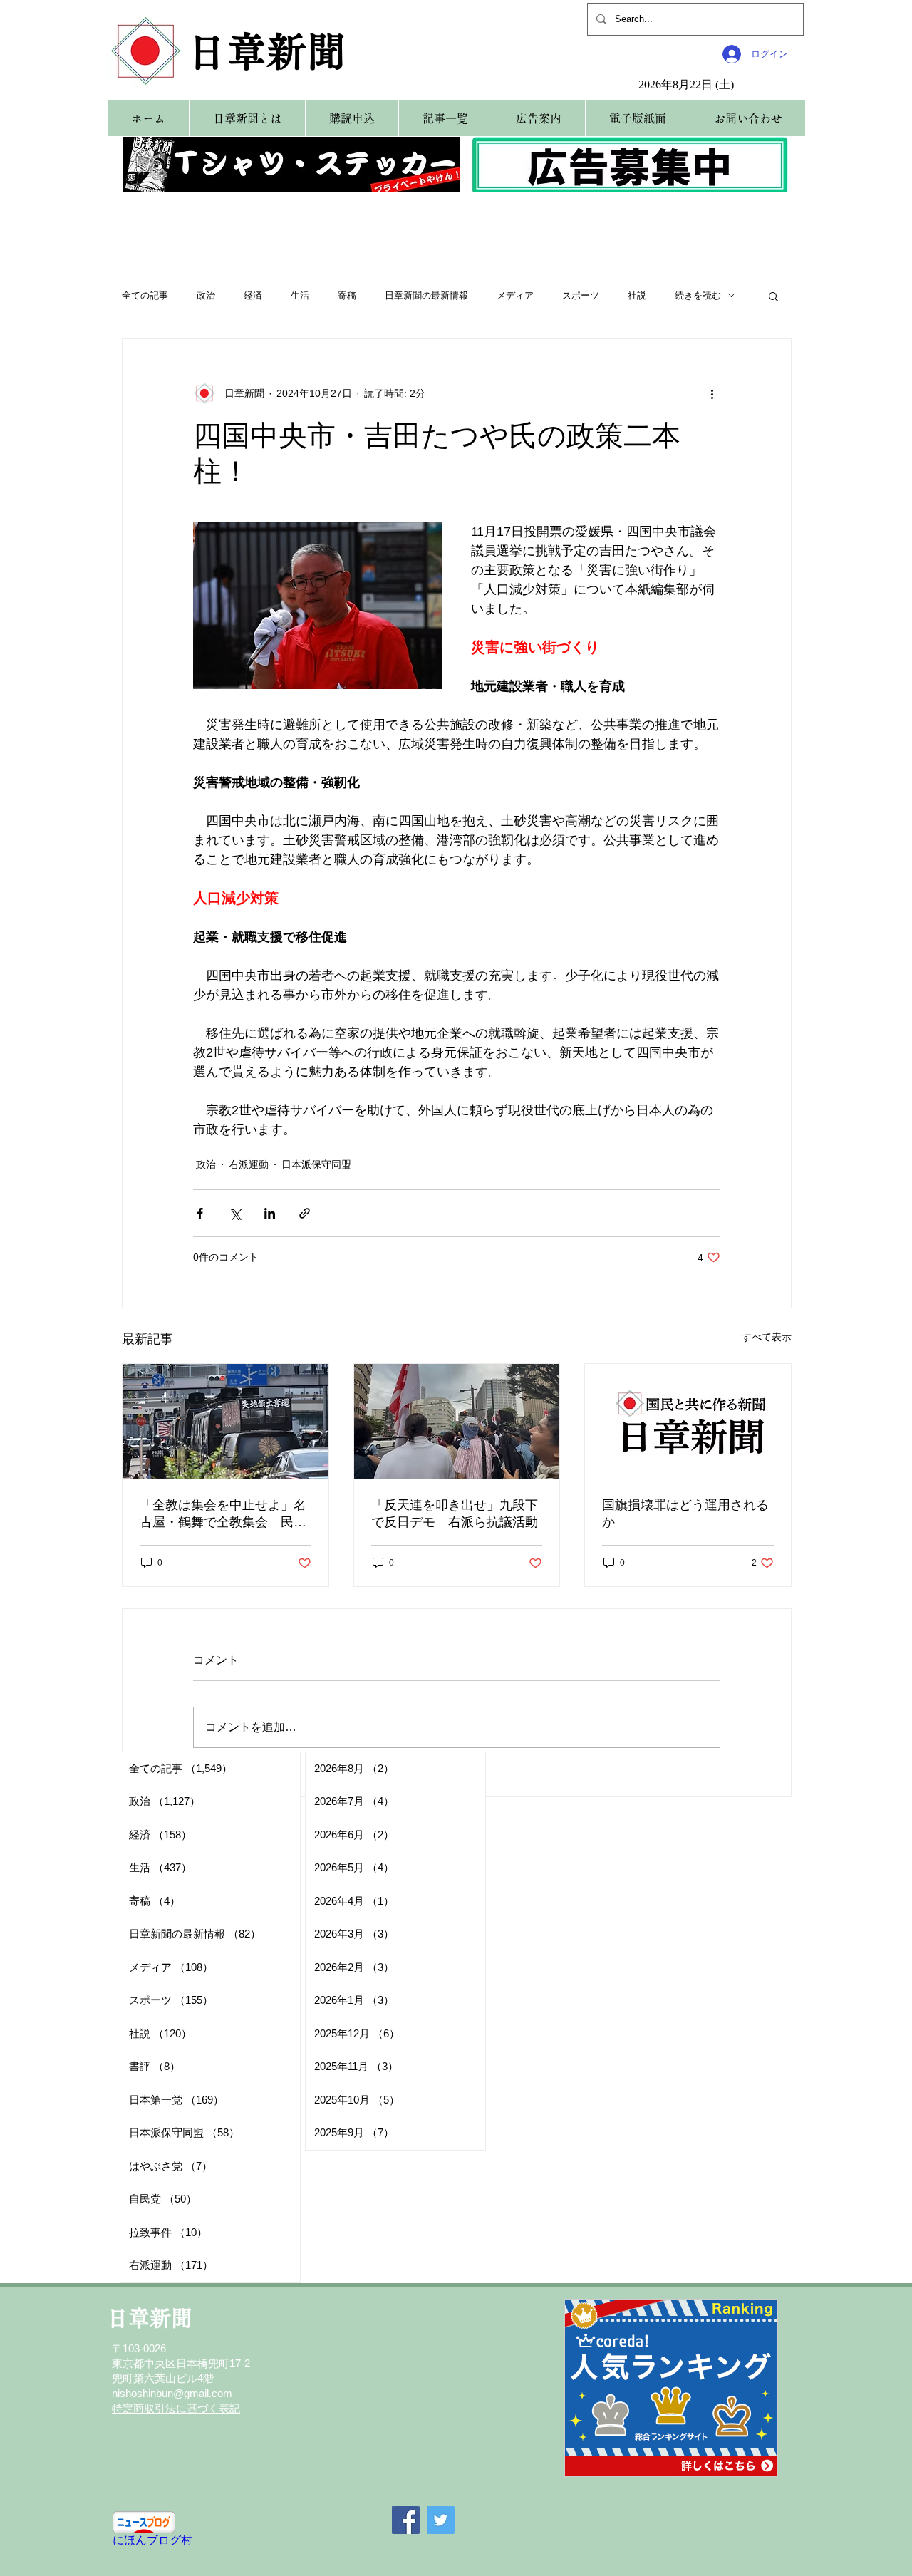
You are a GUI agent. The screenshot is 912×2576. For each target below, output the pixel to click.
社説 (637, 295)
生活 (300, 295)
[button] (773, 296)
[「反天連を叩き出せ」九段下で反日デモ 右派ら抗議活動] (457, 1422)
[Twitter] (441, 2520)
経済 (253, 295)
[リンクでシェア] (305, 1213)
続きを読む (698, 295)
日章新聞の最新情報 (426, 295)
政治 (206, 295)
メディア (515, 295)
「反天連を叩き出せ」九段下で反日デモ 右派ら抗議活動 (455, 1514)
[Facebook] (406, 2520)
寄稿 (347, 295)
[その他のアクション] (712, 393)
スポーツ (581, 295)
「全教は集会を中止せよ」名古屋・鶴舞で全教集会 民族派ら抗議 (223, 1514)
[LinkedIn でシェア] (270, 1213)
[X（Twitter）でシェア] (235, 1213)
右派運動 (249, 1164)
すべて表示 (767, 1337)
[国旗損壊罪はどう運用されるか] (688, 1422)
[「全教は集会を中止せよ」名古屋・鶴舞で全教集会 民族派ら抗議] (226, 1422)
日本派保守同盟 (316, 1164)
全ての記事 (145, 295)
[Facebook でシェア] (200, 1213)
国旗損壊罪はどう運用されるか (685, 1514)
